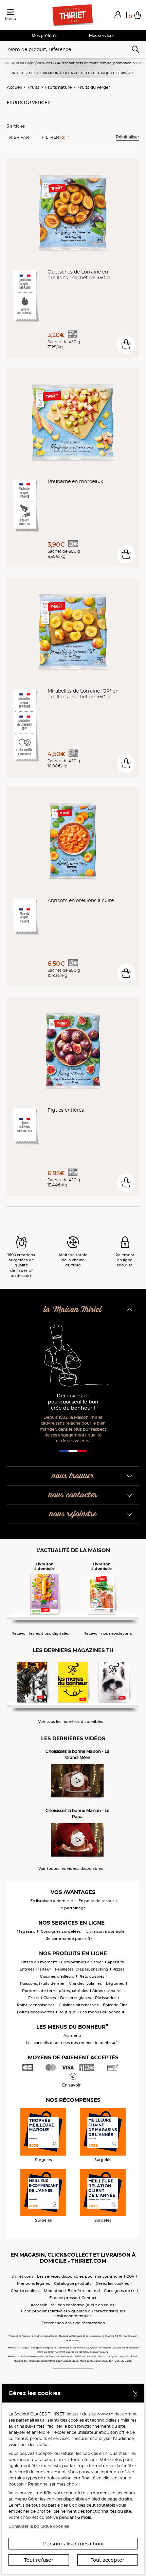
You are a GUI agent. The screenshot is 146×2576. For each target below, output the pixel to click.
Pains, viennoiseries (36, 2005)
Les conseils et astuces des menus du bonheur (72, 2043)
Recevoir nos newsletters (108, 1634)
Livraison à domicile (105, 1931)
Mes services (102, 36)
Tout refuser (39, 2560)
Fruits (33, 87)
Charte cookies (25, 2291)
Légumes (115, 1983)
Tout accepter (107, 2560)
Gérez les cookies (112, 2283)
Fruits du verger (94, 87)
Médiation (54, 2291)
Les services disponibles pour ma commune (80, 2276)
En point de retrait (96, 1901)
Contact (89, 2298)
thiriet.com (22, 2276)
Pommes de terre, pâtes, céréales (55, 1991)
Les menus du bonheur (104, 2012)
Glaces (50, 1998)
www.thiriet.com (114, 2414)
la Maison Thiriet (73, 1310)
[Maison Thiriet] (73, 15)
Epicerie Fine (115, 2005)
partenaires (28, 2420)
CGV (130, 2276)
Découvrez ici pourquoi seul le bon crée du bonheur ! (73, 1402)
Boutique (67, 2012)
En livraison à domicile (52, 1901)
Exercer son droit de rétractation (73, 2323)
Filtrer (54, 137)
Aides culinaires (107, 1991)
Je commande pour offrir (71, 1939)
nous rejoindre (73, 1514)
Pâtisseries (106, 1998)
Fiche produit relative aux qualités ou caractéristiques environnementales (73, 2313)
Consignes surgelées (61, 1931)
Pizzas (118, 1969)
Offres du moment (39, 1962)
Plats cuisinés (92, 1976)
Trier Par (18, 137)
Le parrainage (72, 1908)
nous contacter (73, 1495)
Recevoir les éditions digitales (40, 1634)
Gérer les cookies (45, 2499)
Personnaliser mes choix (73, 2544)
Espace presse (63, 2298)
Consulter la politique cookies (39, 2526)
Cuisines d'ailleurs (57, 1976)
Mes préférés (44, 36)
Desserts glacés (76, 1998)
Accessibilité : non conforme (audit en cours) (73, 2305)
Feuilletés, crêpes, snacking (82, 1969)
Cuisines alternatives (79, 2005)
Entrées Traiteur (35, 1969)
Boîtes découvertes (36, 2012)
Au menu (72, 2035)
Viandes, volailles (85, 1983)
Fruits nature (58, 87)
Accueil (14, 87)
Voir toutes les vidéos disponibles (71, 1869)
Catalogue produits (73, 2283)
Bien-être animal (84, 2291)
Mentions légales (33, 2283)
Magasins (26, 1931)
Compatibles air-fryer (82, 1962)
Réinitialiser (127, 137)
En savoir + (73, 2085)
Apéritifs (116, 1962)
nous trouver (73, 1476)
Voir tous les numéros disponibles (71, 1722)
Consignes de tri (120, 2291)
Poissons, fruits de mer (42, 1983)
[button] (118, 15)
